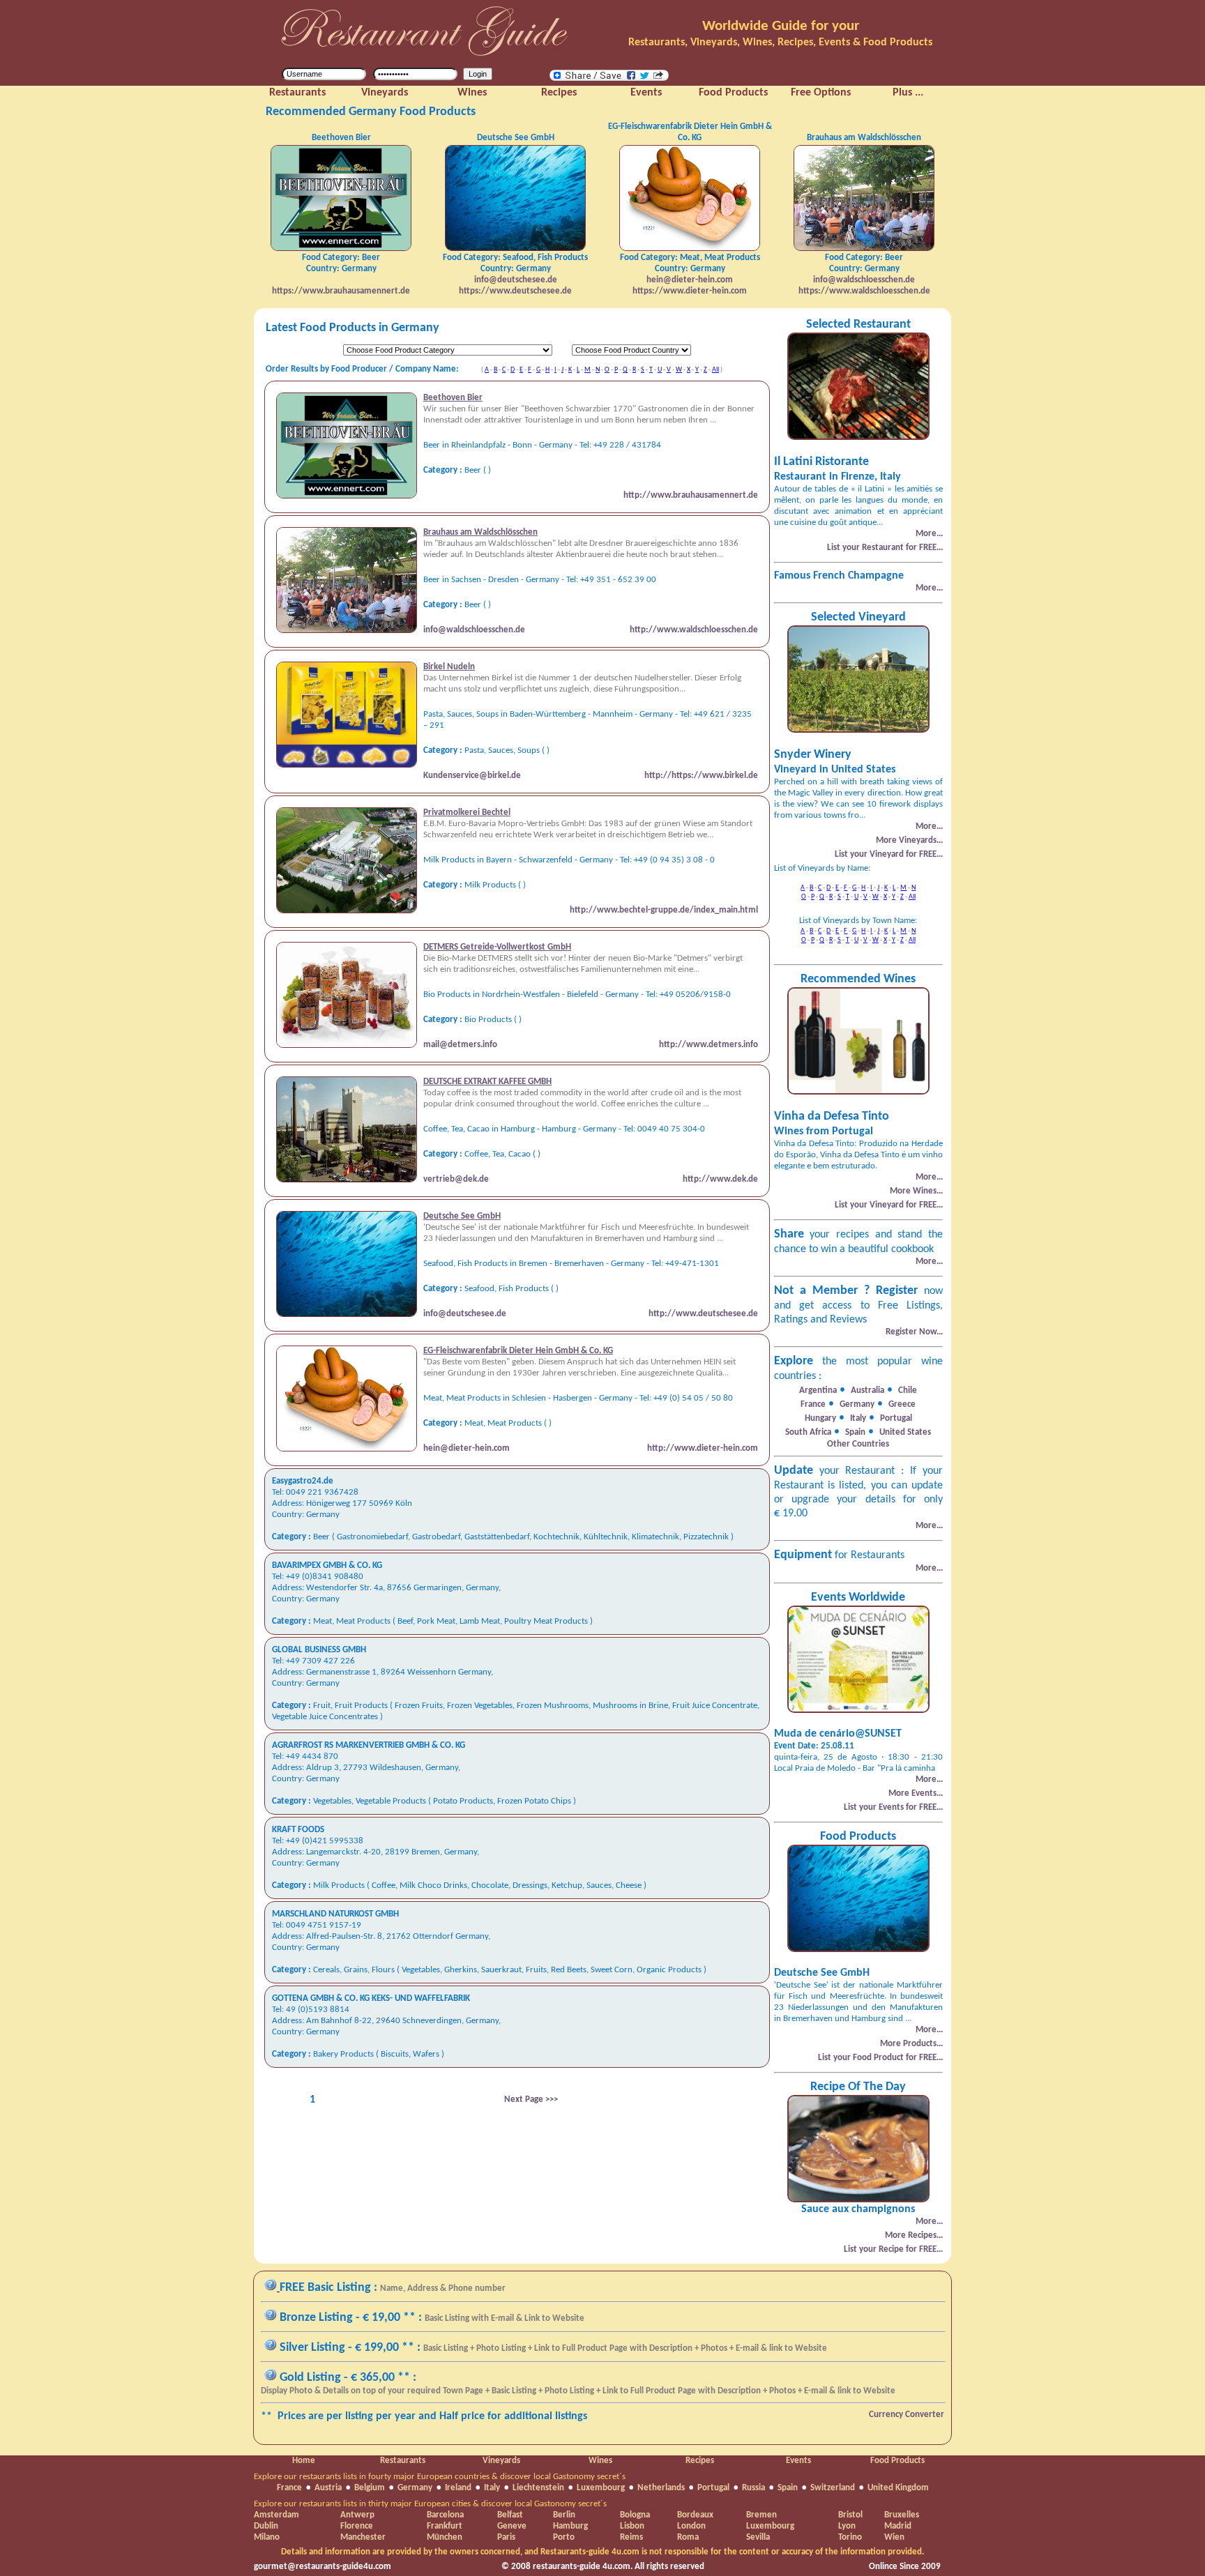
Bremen (761, 2515)
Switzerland (833, 2488)
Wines (600, 2461)
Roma (688, 2537)
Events (798, 2461)
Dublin (266, 2526)
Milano (267, 2537)
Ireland (458, 2488)
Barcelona (445, 2515)
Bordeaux (695, 2515)
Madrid (898, 2526)
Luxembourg (601, 2488)
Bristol (850, 2515)
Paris (506, 2537)
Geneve (512, 2526)
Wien (894, 2537)
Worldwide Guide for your (781, 26)
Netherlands (661, 2488)
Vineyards (501, 2461)
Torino (850, 2537)
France (289, 2488)
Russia (753, 2488)
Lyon (847, 2526)
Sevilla (758, 2537)
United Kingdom (898, 2488)
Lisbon (632, 2526)
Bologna (635, 2515)
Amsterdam (276, 2515)
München (445, 2537)
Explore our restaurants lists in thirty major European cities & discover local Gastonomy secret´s (430, 2504)
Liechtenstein (538, 2488)
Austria (328, 2488)
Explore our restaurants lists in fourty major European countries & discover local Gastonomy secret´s (440, 2477)
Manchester (363, 2537)
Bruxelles (902, 2515)
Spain (788, 2488)
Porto (564, 2537)
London (691, 2526)
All (715, 370)
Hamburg (570, 2526)
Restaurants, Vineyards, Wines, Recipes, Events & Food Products (780, 43)
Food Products (897, 2461)
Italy (492, 2488)
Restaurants (403, 2461)
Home (304, 2461)
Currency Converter (907, 2415)
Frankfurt (445, 2526)
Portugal (713, 2488)
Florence (357, 2526)
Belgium (370, 2488)
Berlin (564, 2515)
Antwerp (357, 2515)
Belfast (510, 2515)
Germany (415, 2488)
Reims (631, 2537)
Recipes (700, 2461)
